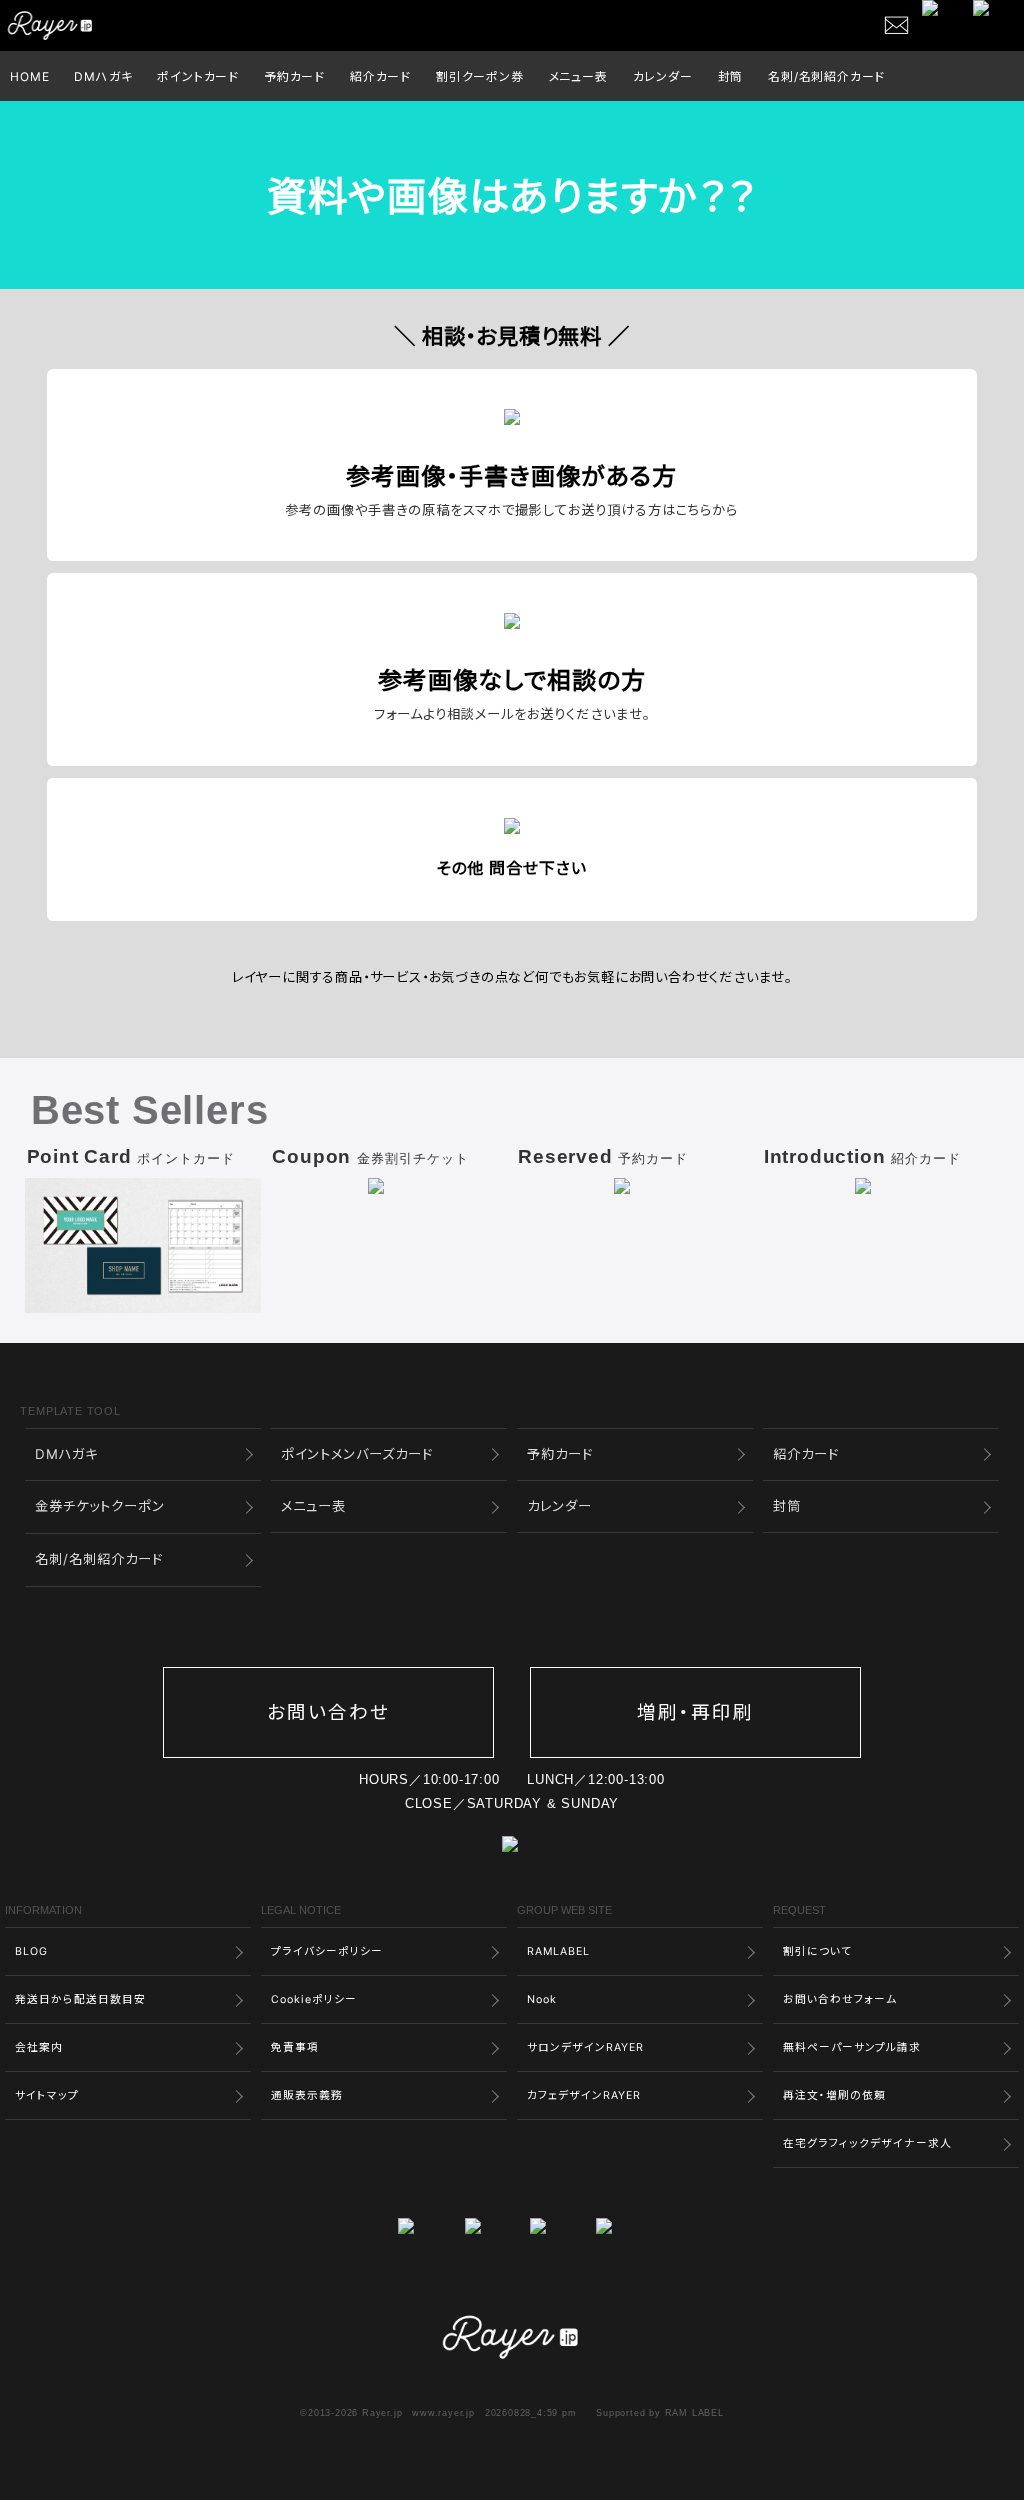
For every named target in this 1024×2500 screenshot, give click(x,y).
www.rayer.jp (443, 2413)
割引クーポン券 (480, 76)
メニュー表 (578, 76)
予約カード (294, 76)
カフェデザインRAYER (584, 2095)
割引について (817, 1951)
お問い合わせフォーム (840, 1999)
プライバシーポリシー (327, 1951)
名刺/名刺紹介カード (826, 76)
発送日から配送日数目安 (80, 1999)
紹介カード (380, 76)
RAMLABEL (558, 1951)
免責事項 (295, 2047)
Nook (542, 1999)
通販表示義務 (307, 2095)
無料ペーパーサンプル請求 (852, 2047)
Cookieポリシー (314, 1999)
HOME (29, 76)
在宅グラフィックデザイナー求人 (867, 2143)
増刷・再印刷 (695, 1712)
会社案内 (39, 2047)
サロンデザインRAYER (585, 2047)
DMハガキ (103, 76)
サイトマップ (47, 2095)
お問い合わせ (328, 1712)
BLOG (31, 1951)
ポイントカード (198, 76)
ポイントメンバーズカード (357, 1454)
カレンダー (663, 76)
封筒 (731, 76)
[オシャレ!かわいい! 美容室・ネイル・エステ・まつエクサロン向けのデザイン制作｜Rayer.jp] (512, 2311)
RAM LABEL (694, 2413)
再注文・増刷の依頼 (834, 2095)
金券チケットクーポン (100, 1506)
